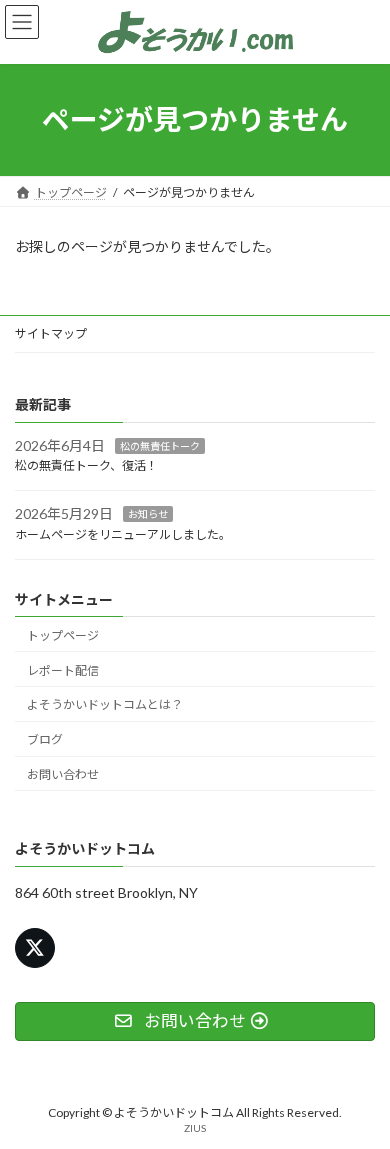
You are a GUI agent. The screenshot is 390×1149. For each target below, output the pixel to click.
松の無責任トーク (160, 445)
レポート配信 (63, 669)
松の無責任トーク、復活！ (86, 465)
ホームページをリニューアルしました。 (123, 534)
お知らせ (148, 514)
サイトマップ (51, 333)
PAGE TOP (360, 1094)
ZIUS (195, 1128)
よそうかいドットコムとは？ (105, 704)
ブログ (45, 739)
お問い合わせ (63, 774)
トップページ (63, 635)
